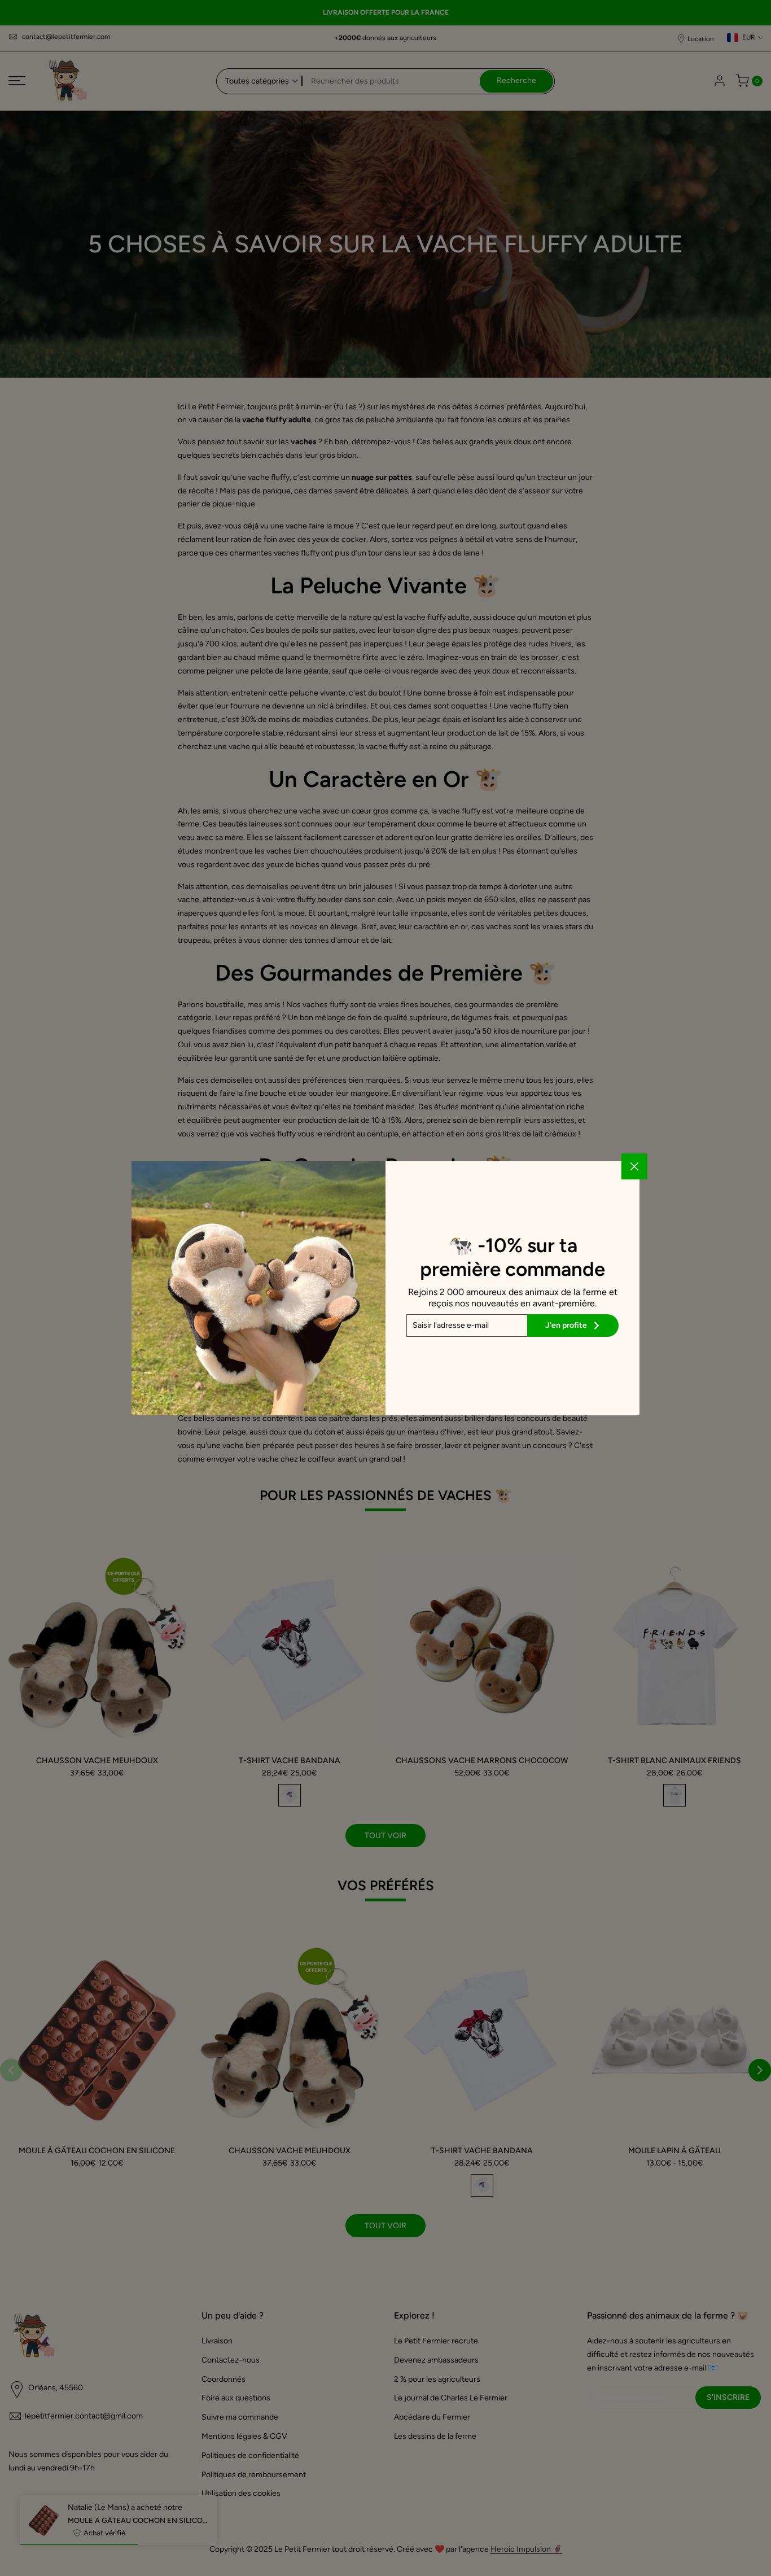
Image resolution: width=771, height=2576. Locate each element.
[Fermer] (634, 1166)
